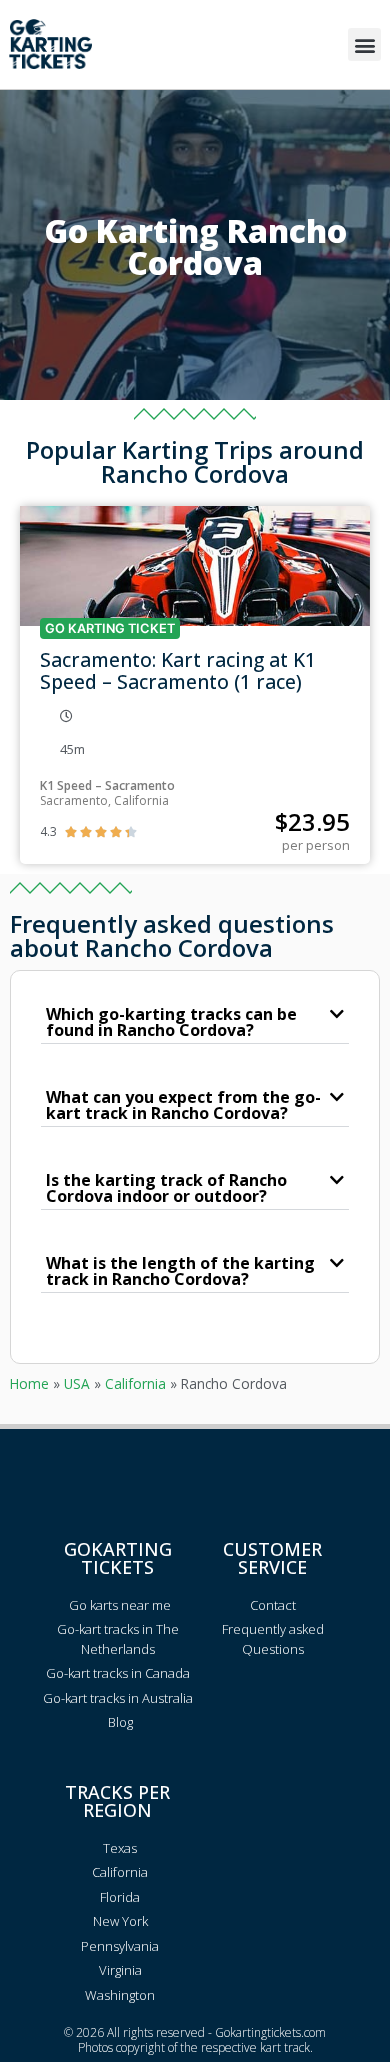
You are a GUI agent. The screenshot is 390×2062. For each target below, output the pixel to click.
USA (77, 1383)
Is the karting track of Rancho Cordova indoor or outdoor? (166, 1188)
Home (29, 1383)
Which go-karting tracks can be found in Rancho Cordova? (171, 1022)
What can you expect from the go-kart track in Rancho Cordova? (183, 1105)
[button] (364, 44)
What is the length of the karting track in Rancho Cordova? (180, 1271)
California (135, 1383)
